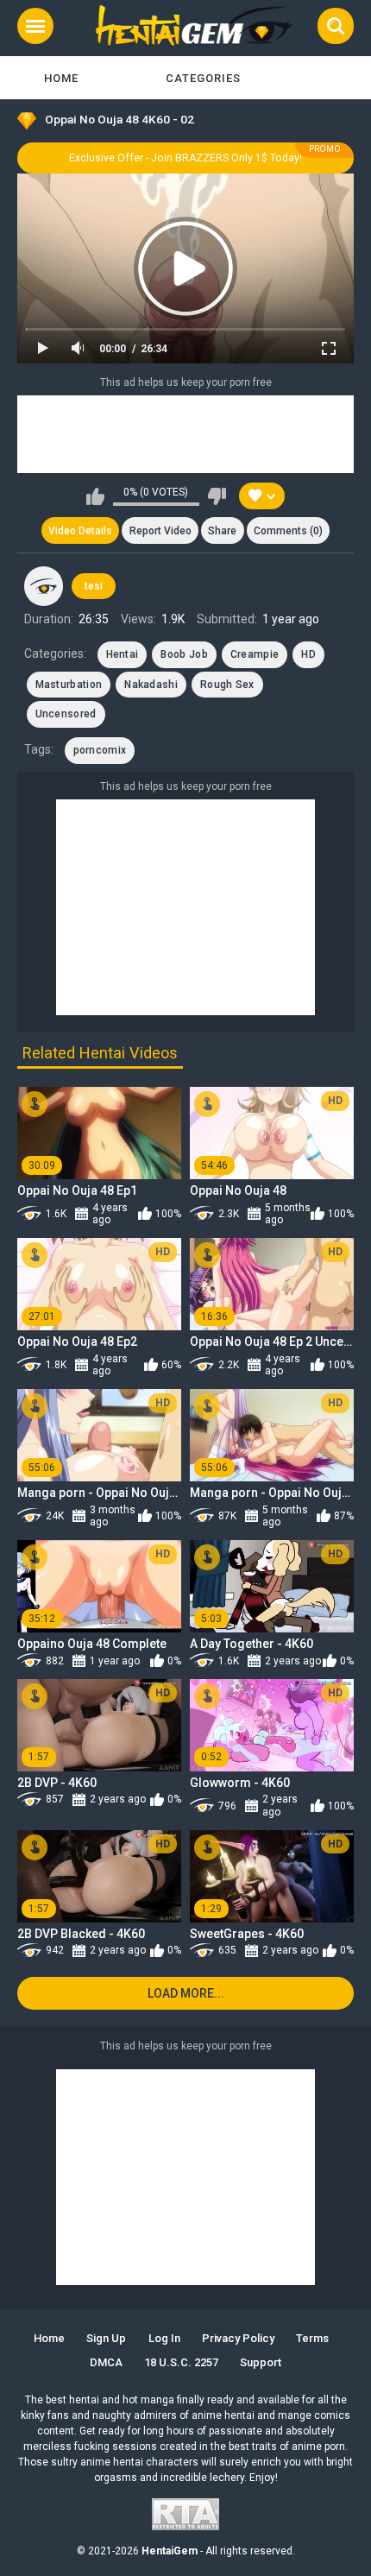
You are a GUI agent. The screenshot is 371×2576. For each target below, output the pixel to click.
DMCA (106, 2362)
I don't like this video (217, 496)
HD (308, 654)
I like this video (95, 496)
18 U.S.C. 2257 (181, 2362)
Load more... (186, 1993)
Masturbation (69, 685)
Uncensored (66, 714)
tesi (94, 586)
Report (160, 531)
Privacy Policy (238, 2338)
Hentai (123, 654)
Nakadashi (151, 685)
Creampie (255, 654)
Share (222, 531)
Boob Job (184, 654)
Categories (203, 78)
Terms (312, 2338)
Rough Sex (227, 685)
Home (61, 78)
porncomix (100, 750)
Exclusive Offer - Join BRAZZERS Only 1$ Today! (185, 158)
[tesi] (44, 586)
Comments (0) (288, 531)
